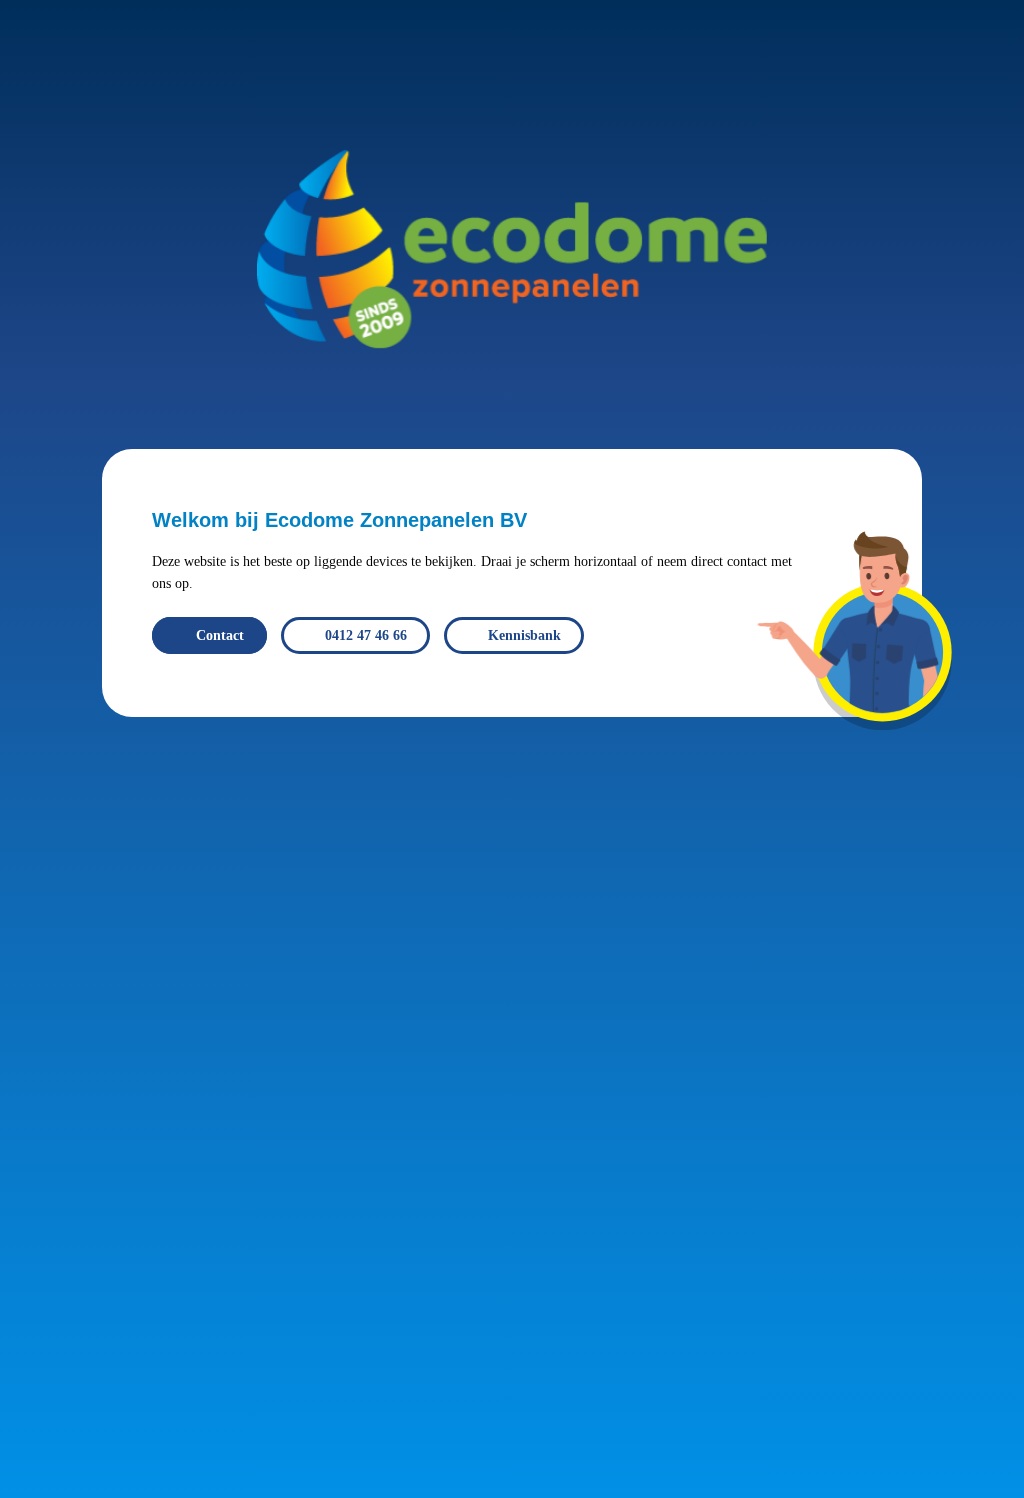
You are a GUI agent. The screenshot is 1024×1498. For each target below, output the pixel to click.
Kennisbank (524, 635)
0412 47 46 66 (366, 635)
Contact (220, 635)
